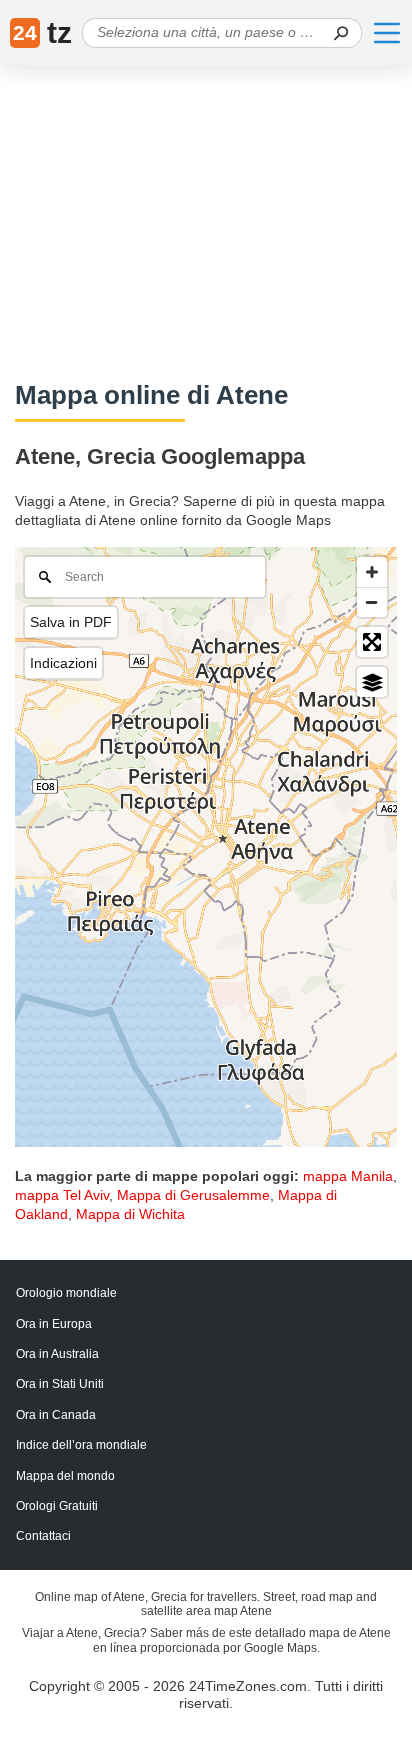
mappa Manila (348, 1176)
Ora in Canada (56, 1415)
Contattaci (43, 1536)
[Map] (206, 847)
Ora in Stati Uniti (60, 1384)
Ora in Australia (57, 1354)
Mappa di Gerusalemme (193, 1195)
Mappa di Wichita (130, 1214)
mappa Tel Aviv (62, 1195)
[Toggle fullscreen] (372, 642)
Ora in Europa (54, 1324)
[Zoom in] (372, 572)
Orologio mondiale (66, 1293)
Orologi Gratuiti (57, 1506)
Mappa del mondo (65, 1476)
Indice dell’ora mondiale (81, 1445)
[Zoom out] (372, 602)
